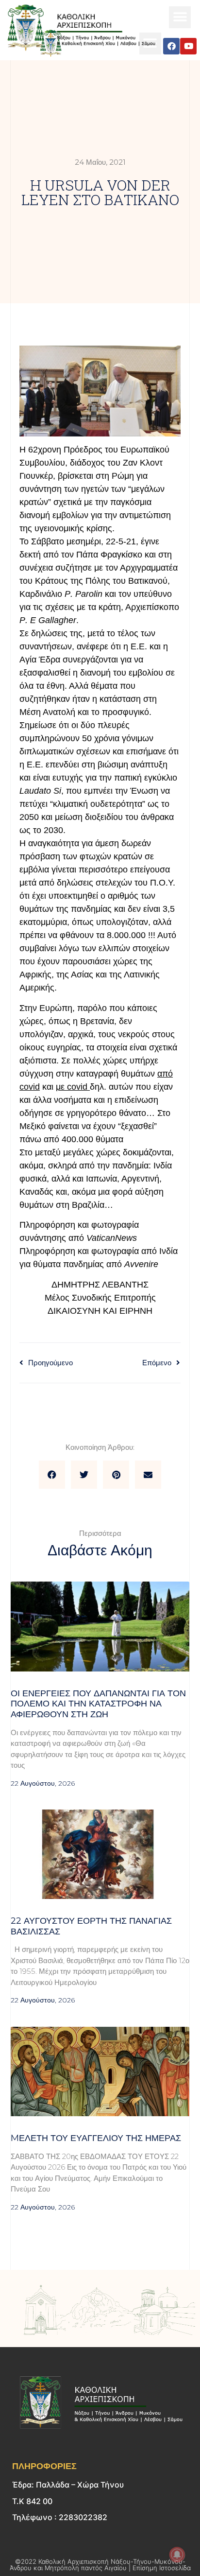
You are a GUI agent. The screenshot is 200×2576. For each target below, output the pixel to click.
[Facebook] (171, 46)
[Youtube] (188, 46)
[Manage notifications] (177, 2555)
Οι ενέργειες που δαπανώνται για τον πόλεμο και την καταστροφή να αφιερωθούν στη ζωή (98, 1704)
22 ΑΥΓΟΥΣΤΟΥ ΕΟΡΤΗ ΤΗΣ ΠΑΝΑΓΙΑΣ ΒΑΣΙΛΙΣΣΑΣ (91, 1926)
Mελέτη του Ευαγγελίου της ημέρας (96, 2138)
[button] (180, 17)
